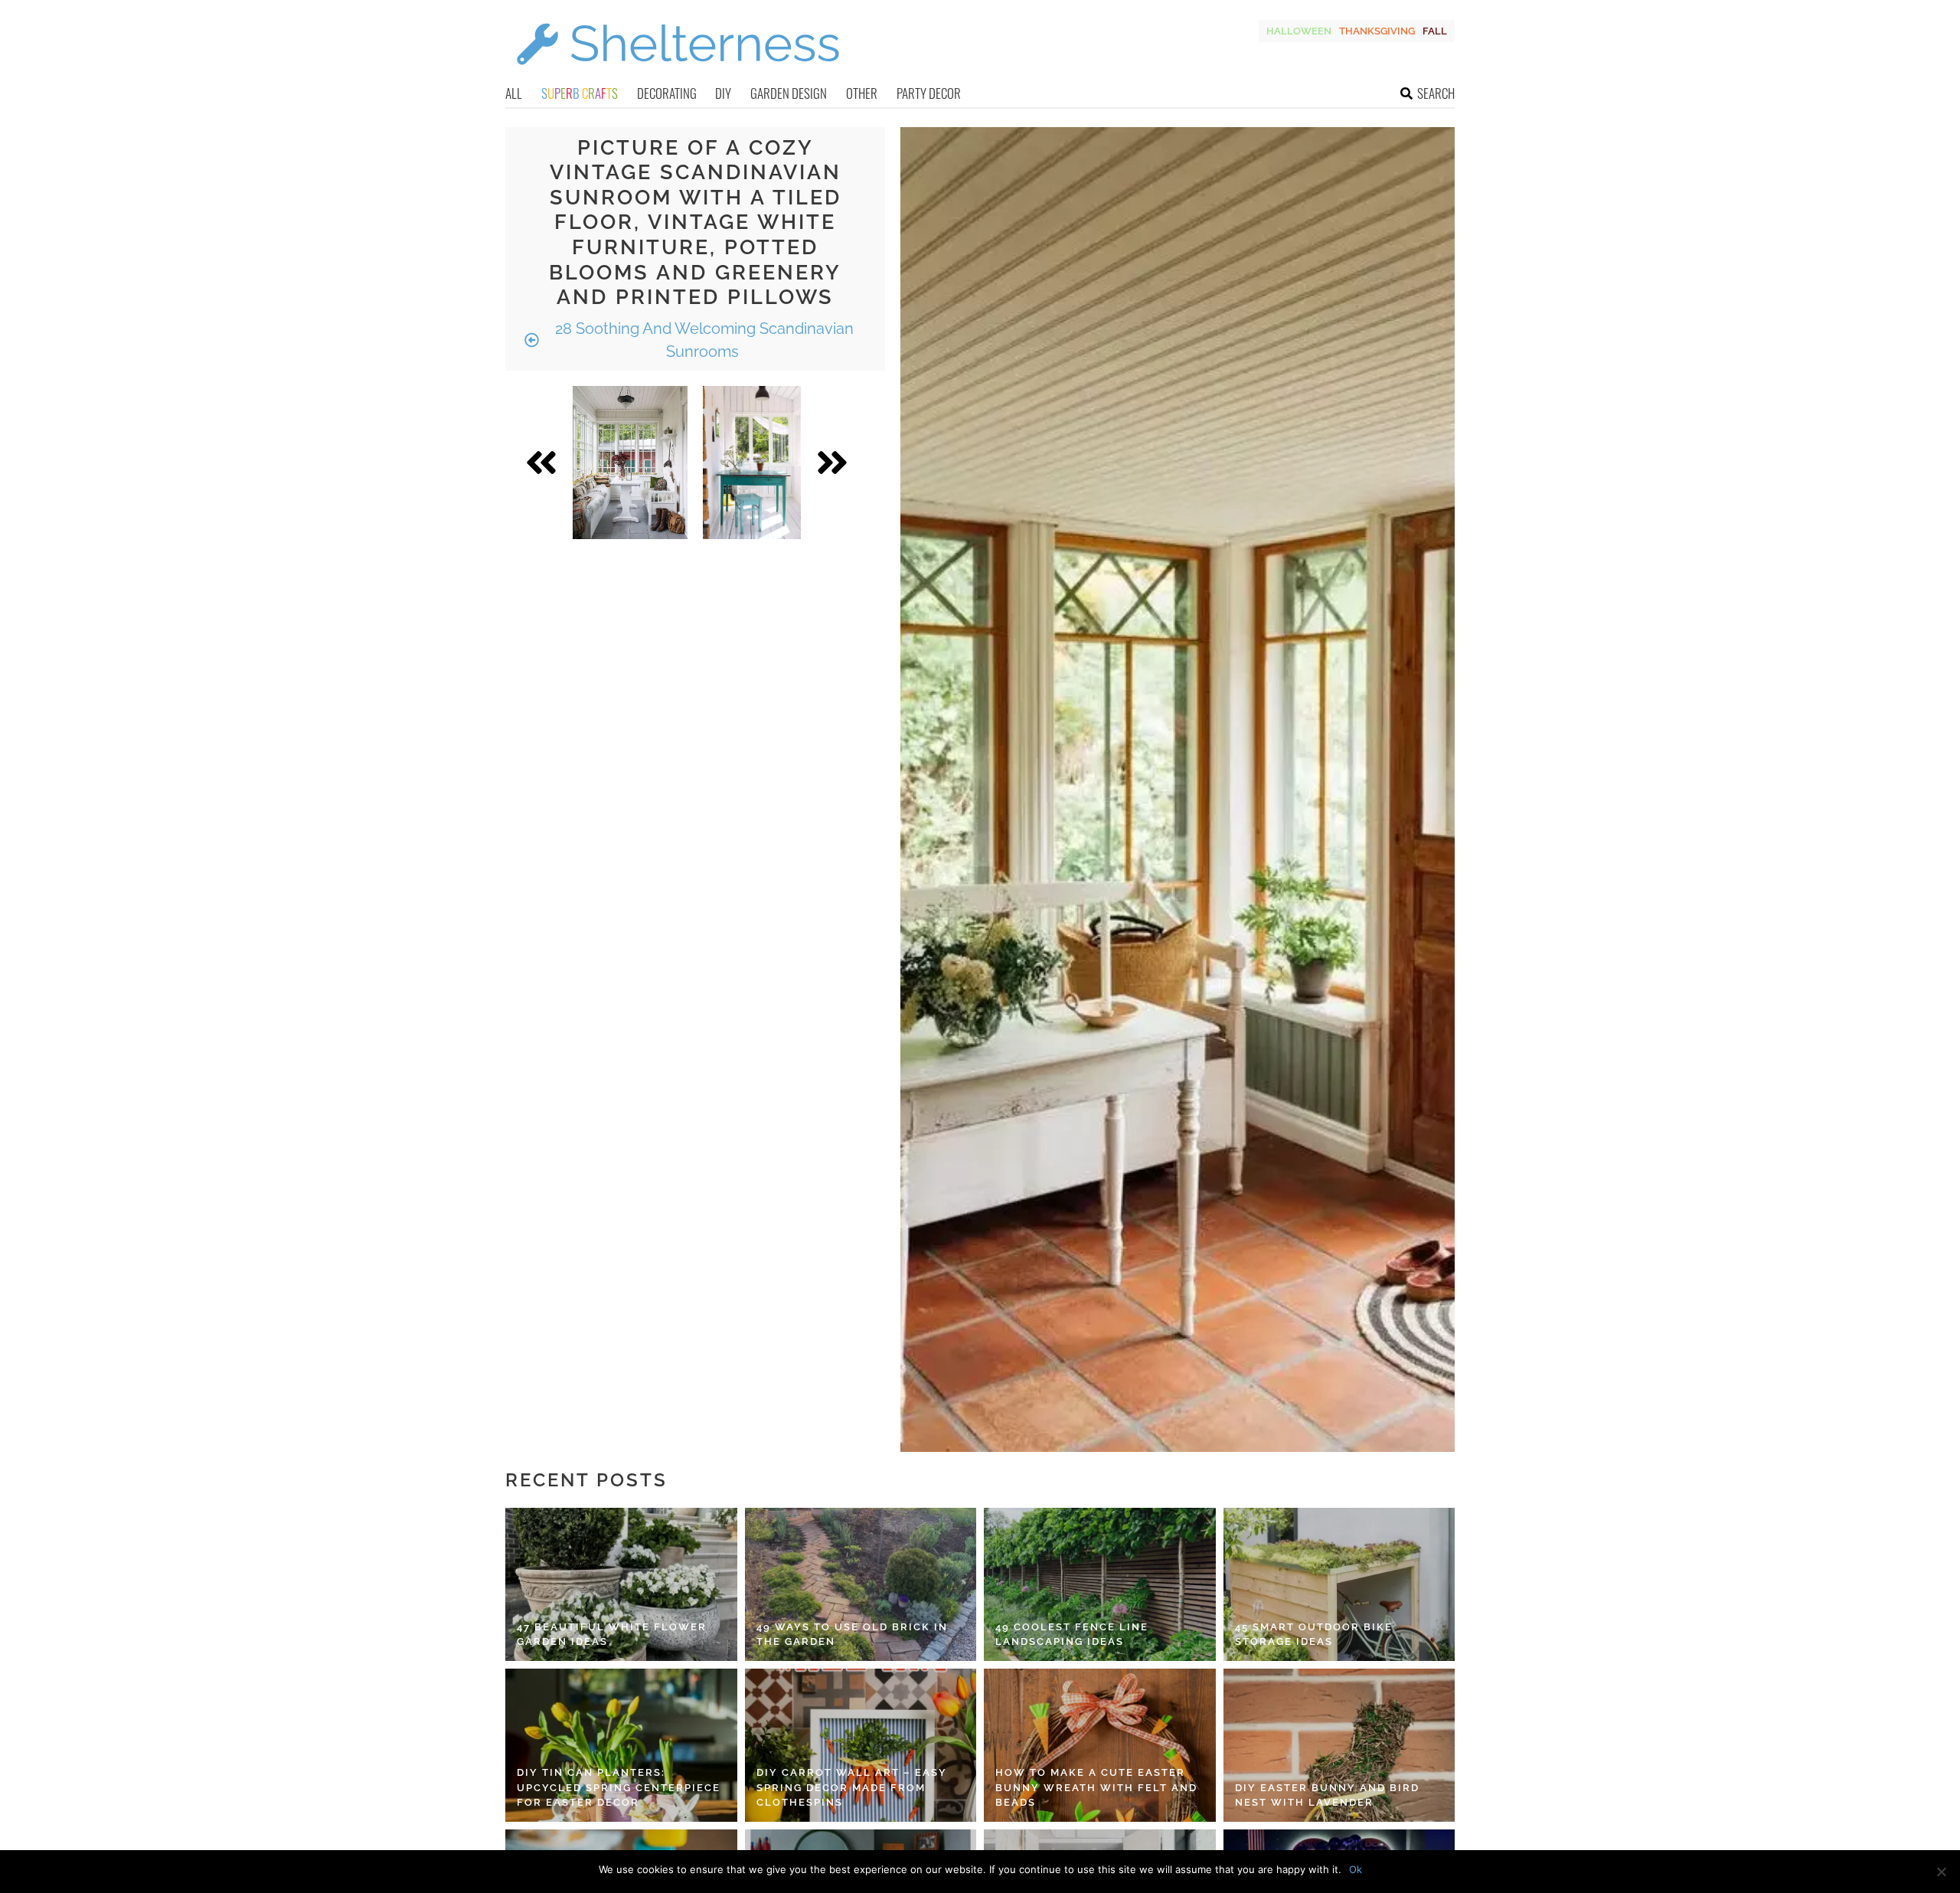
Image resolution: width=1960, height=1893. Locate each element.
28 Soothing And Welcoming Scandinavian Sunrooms (702, 340)
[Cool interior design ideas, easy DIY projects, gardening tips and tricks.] (678, 74)
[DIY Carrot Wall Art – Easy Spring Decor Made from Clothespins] (861, 1745)
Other (862, 93)
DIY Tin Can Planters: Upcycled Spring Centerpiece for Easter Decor (619, 1787)
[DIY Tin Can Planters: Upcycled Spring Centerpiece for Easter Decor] (621, 1745)
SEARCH (1436, 93)
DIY (723, 93)
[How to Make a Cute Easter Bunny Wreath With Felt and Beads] (1100, 1745)
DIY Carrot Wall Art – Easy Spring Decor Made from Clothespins (852, 1787)
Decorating (667, 93)
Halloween (1299, 31)
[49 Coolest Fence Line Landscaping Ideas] (1100, 1584)
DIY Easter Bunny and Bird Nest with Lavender (1327, 1795)
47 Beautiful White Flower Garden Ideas (612, 1635)
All (514, 93)
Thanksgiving (1377, 31)
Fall (1435, 31)
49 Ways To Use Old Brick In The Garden (852, 1635)
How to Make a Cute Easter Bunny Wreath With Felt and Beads (1096, 1787)
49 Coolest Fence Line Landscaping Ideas (1072, 1635)
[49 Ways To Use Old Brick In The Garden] (861, 1584)
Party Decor (929, 93)
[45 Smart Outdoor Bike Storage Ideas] (1339, 1584)
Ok (1356, 1869)
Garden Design (789, 93)
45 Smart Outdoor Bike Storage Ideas (1314, 1635)
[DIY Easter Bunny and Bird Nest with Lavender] (1339, 1745)
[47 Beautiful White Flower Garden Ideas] (621, 1584)
